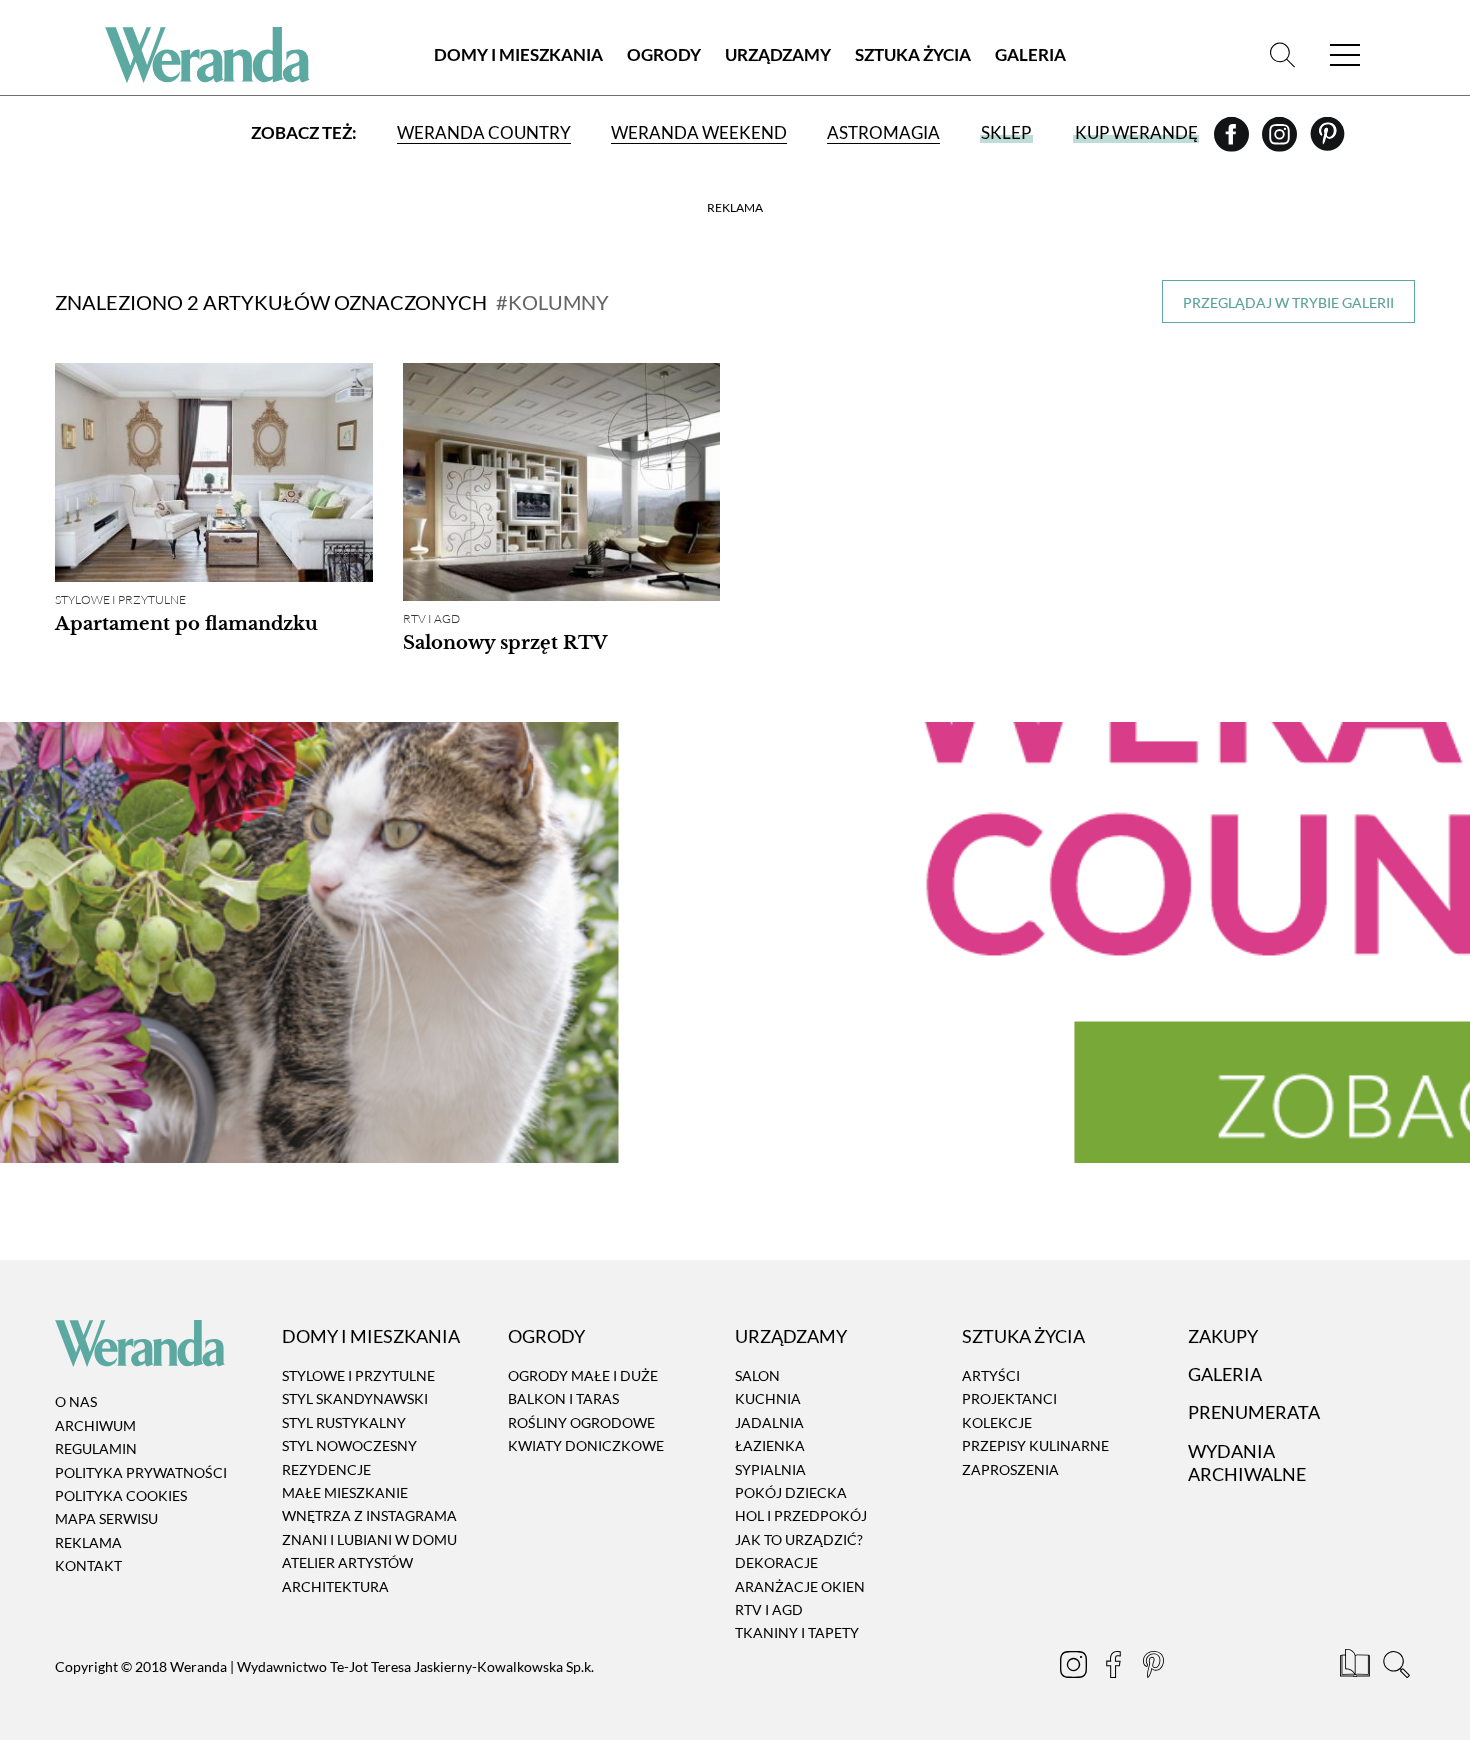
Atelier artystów (347, 1562)
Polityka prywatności (141, 1472)
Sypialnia (770, 1469)
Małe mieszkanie (345, 1492)
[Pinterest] (1327, 141)
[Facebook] (1233, 141)
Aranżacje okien (800, 1586)
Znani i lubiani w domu (369, 1539)
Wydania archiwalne (1247, 1462)
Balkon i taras (563, 1399)
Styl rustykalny (344, 1422)
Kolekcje (997, 1422)
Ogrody (664, 54)
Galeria (1030, 54)
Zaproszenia (1010, 1469)
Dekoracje (776, 1562)
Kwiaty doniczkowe (586, 1445)
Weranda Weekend (699, 132)
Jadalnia (769, 1422)
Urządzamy (778, 54)
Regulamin (96, 1448)
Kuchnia (768, 1399)
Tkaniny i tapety (797, 1633)
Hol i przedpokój (801, 1516)
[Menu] (1345, 54)
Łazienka (770, 1445)
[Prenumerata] (1356, 1667)
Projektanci (1009, 1399)
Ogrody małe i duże (583, 1375)
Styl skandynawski (355, 1399)
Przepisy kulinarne (1035, 1445)
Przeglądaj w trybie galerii (1288, 302)
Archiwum (95, 1425)
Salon (757, 1375)
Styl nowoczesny (349, 1445)
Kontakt (88, 1565)
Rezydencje (326, 1469)
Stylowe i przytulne (120, 599)
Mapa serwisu (106, 1519)
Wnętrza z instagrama (369, 1516)
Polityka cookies (121, 1495)
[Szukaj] (1282, 54)
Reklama (88, 1542)
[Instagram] (1281, 141)
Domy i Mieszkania (518, 54)
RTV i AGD (431, 618)
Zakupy (1223, 1336)
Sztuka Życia (913, 54)
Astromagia (883, 132)
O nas (76, 1402)
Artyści (991, 1375)
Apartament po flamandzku (186, 624)
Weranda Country (484, 132)
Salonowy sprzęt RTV (505, 643)
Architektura (335, 1586)
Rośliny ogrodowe (581, 1422)
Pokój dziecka (791, 1492)
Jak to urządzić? (799, 1539)
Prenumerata (1254, 1413)
